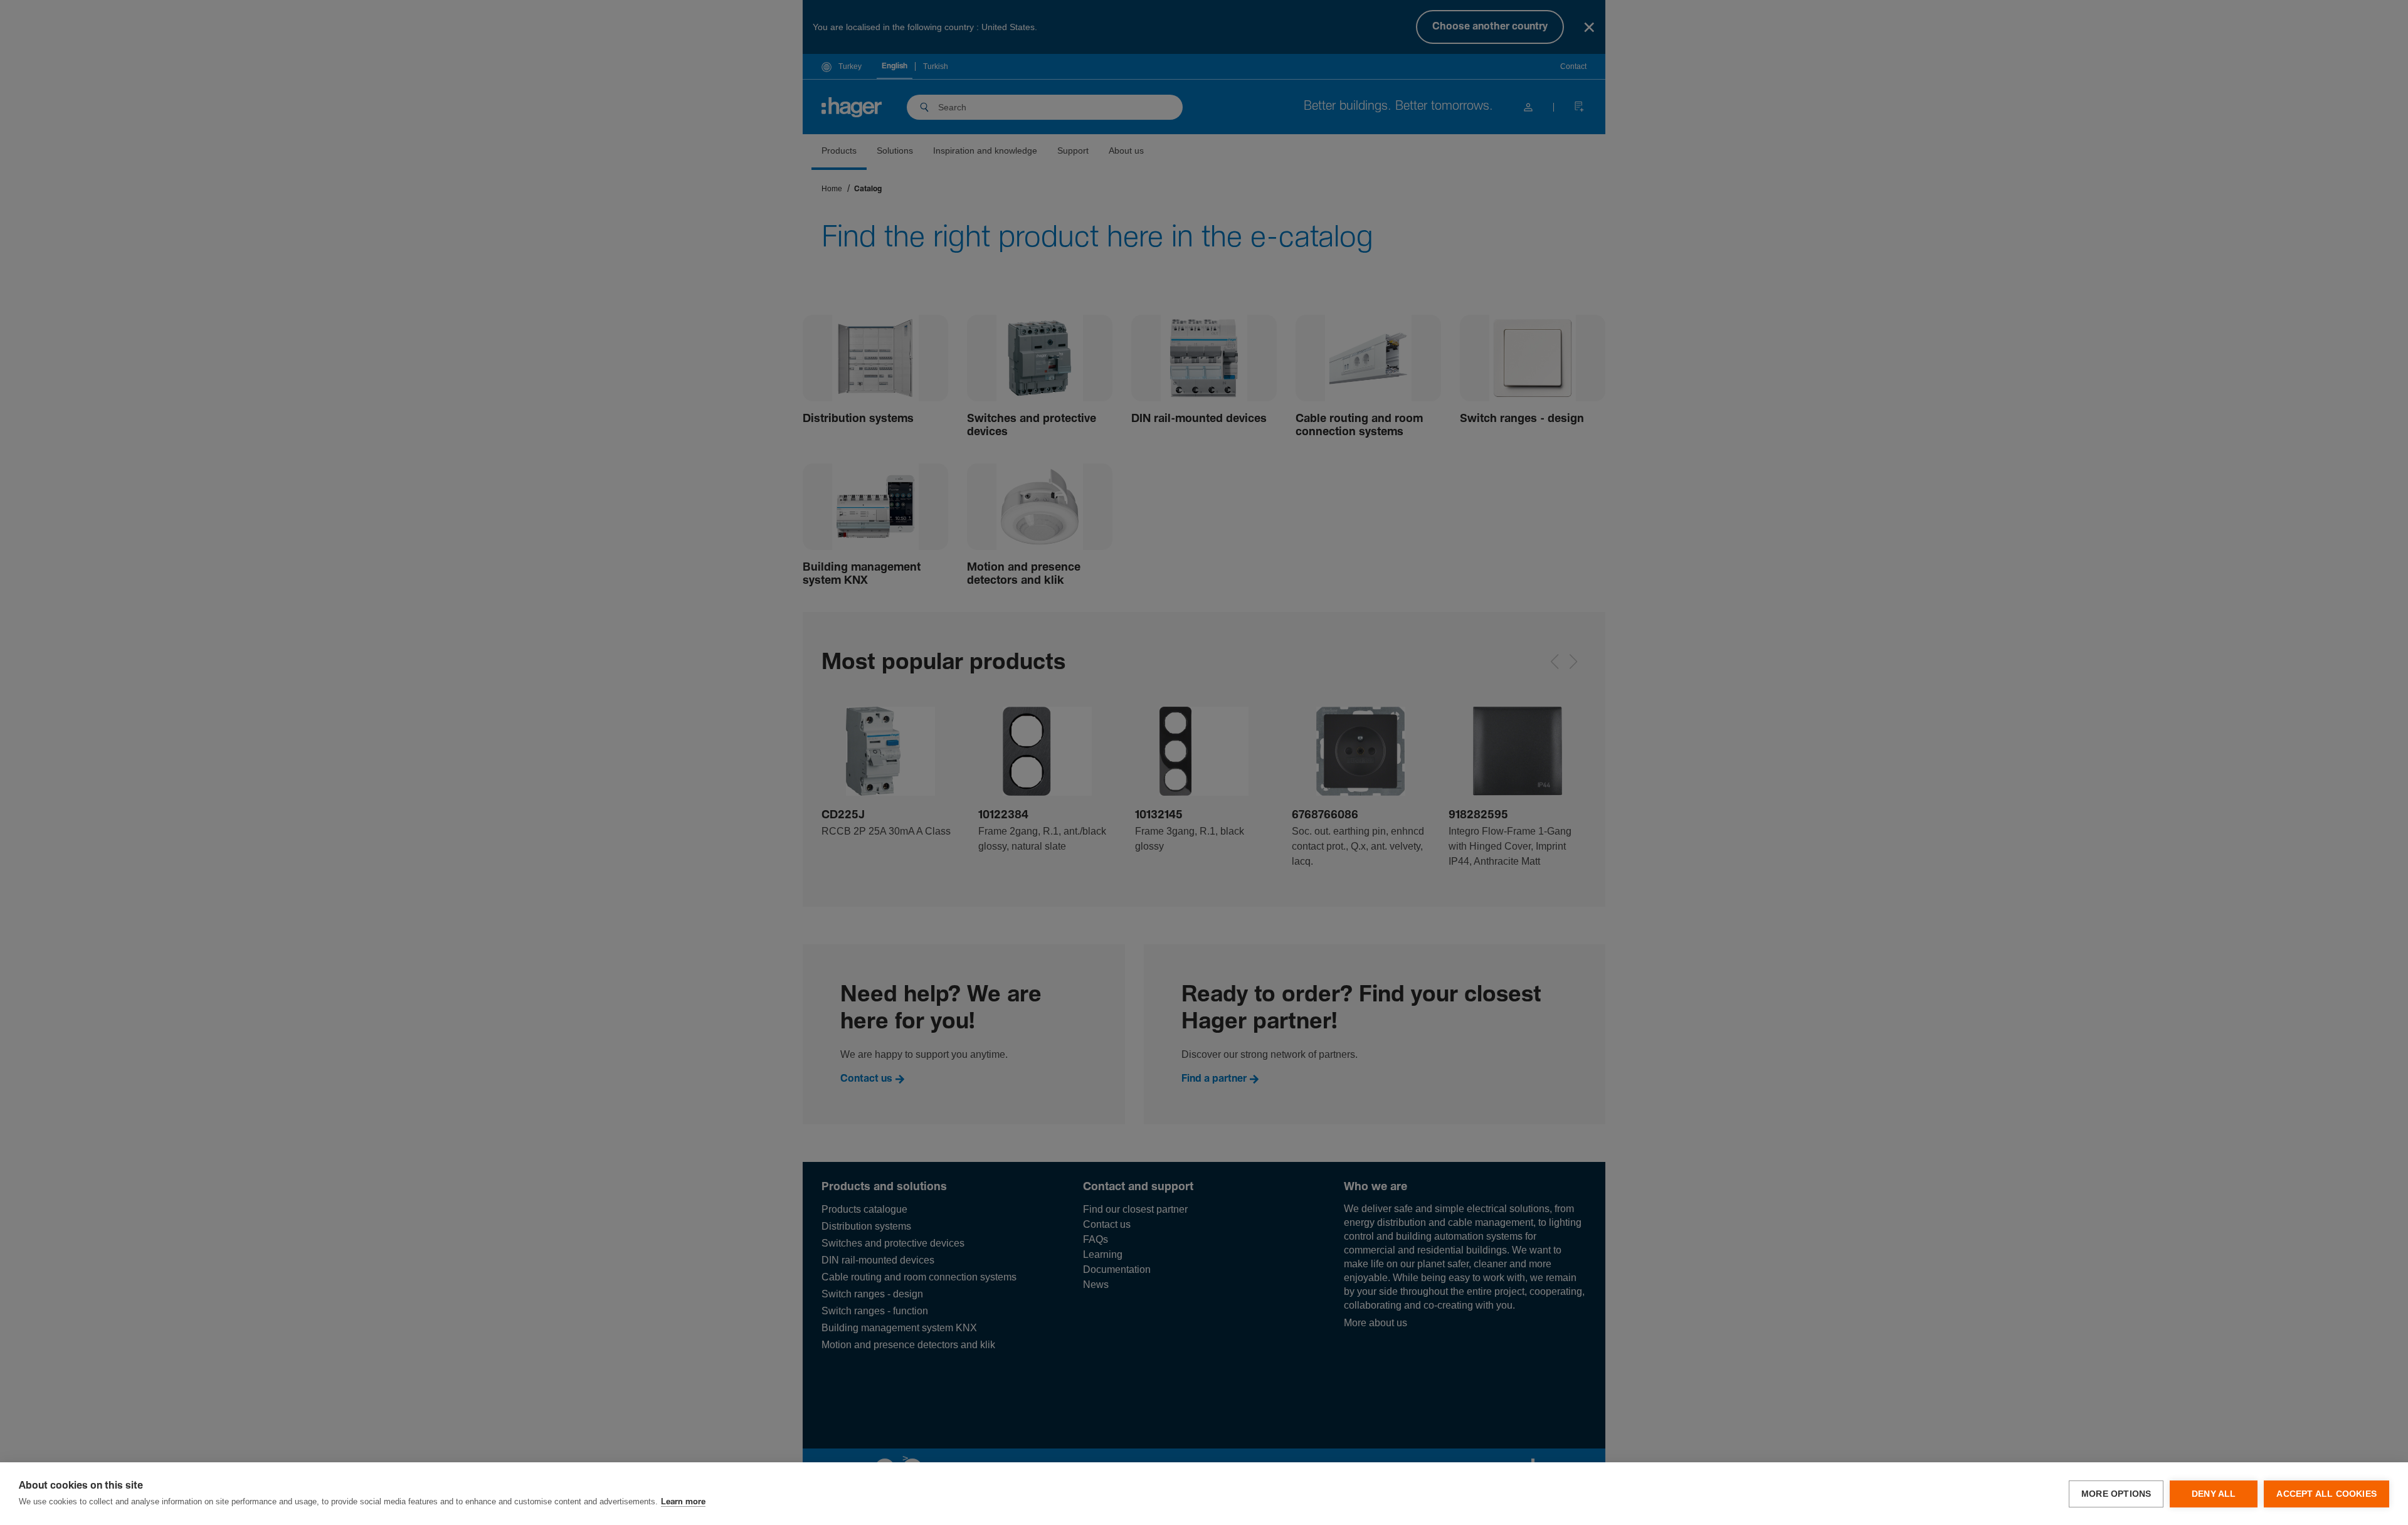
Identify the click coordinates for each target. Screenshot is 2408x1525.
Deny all (2214, 1494)
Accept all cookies (2326, 1494)
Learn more (683, 1502)
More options (2116, 1494)
